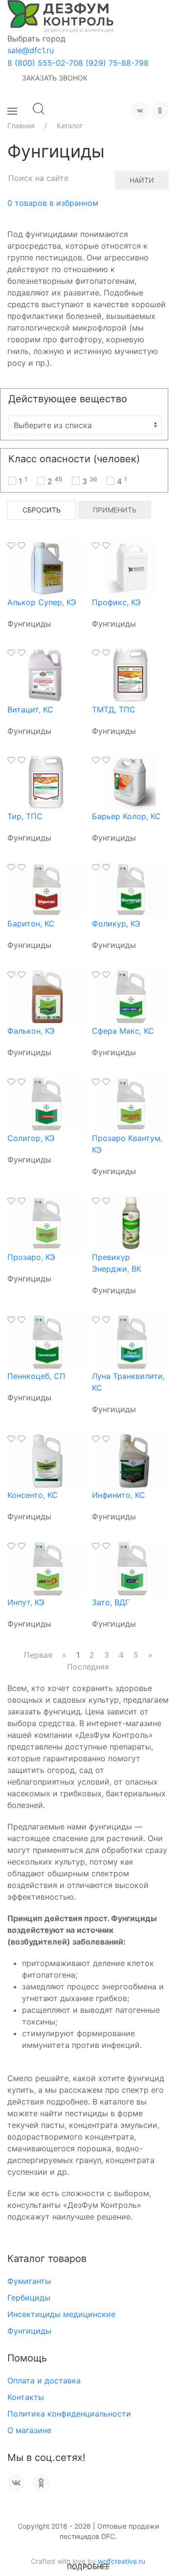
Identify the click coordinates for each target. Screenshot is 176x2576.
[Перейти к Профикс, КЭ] (131, 567)
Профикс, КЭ (116, 602)
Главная (21, 126)
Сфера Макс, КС (123, 1031)
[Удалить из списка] (22, 546)
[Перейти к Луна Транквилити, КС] (131, 1341)
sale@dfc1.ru (31, 50)
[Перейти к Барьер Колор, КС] (131, 781)
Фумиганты (29, 2281)
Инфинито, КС (119, 1495)
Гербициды (29, 2298)
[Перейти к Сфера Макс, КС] (131, 996)
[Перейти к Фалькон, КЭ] (46, 996)
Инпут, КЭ (26, 1602)
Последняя (88, 1667)
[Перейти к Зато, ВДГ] (131, 1567)
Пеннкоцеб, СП (36, 1376)
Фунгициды (29, 2331)
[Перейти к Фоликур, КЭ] (131, 888)
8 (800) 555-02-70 (43, 63)
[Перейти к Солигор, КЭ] (46, 1103)
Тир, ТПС (25, 816)
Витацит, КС (30, 709)
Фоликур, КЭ (116, 924)
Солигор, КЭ (31, 1138)
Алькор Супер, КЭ (42, 602)
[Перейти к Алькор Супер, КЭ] (46, 567)
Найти (142, 180)
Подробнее (88, 2566)
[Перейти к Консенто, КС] (46, 1460)
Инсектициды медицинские (61, 2314)
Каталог (70, 126)
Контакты (26, 2397)
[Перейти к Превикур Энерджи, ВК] (131, 1222)
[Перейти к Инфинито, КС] (131, 1460)
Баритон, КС (31, 924)
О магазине (29, 2430)
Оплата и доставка (44, 2380)
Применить (115, 510)
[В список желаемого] (11, 546)
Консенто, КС (33, 1495)
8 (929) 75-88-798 (113, 63)
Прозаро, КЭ (31, 1257)
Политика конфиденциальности (69, 2414)
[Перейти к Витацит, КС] (46, 674)
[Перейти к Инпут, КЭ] (46, 1567)
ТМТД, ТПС (114, 709)
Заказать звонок (55, 78)
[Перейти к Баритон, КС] (46, 888)
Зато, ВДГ (111, 1602)
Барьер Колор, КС (126, 816)
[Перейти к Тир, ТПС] (46, 781)
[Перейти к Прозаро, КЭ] (46, 1222)
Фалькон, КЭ (31, 1031)
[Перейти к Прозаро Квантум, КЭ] (131, 1103)
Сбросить (42, 510)
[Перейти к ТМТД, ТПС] (131, 674)
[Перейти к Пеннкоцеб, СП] (46, 1341)
